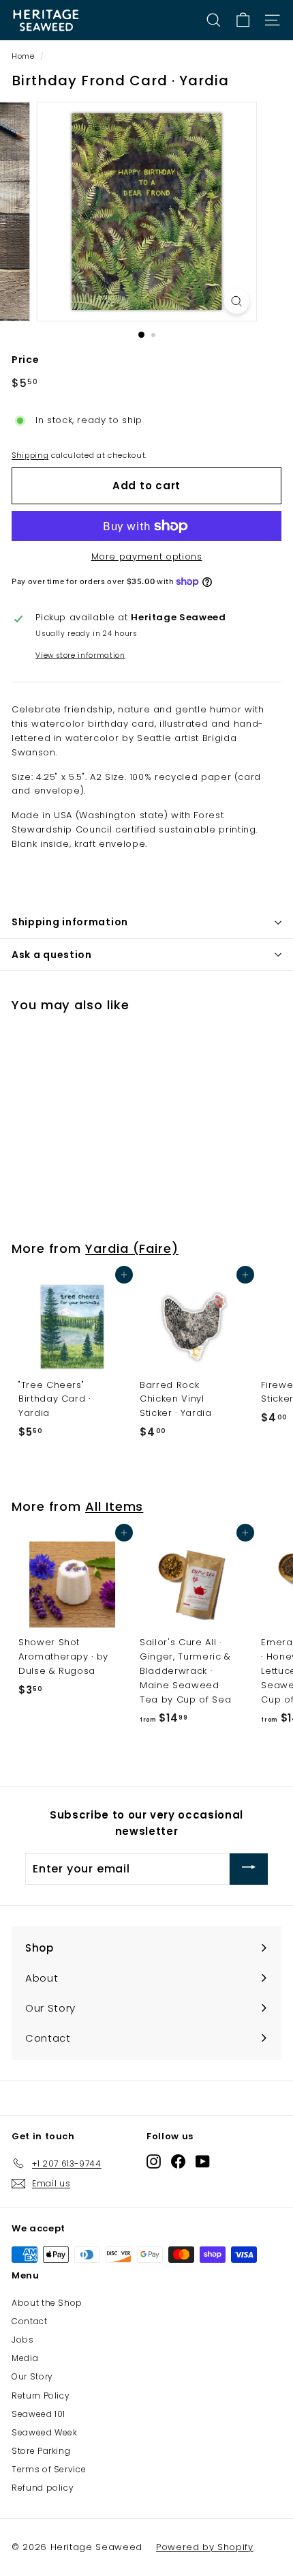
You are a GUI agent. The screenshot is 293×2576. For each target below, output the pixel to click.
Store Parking (41, 2451)
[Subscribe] (249, 1869)
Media (25, 2358)
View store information (80, 655)
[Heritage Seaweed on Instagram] (154, 2161)
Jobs (23, 2340)
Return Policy (41, 2396)
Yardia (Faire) (132, 1248)
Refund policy (43, 2488)
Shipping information (70, 922)
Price (25, 360)
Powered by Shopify (205, 2547)
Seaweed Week (45, 2432)
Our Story (32, 2376)
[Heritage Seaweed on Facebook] (178, 2161)
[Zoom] (236, 301)
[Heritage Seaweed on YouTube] (203, 2161)
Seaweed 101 (38, 2414)
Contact (30, 2321)
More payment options (147, 556)
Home (23, 56)
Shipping (30, 455)
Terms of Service (49, 2469)
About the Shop (47, 2303)
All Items (114, 1506)
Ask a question (52, 955)
